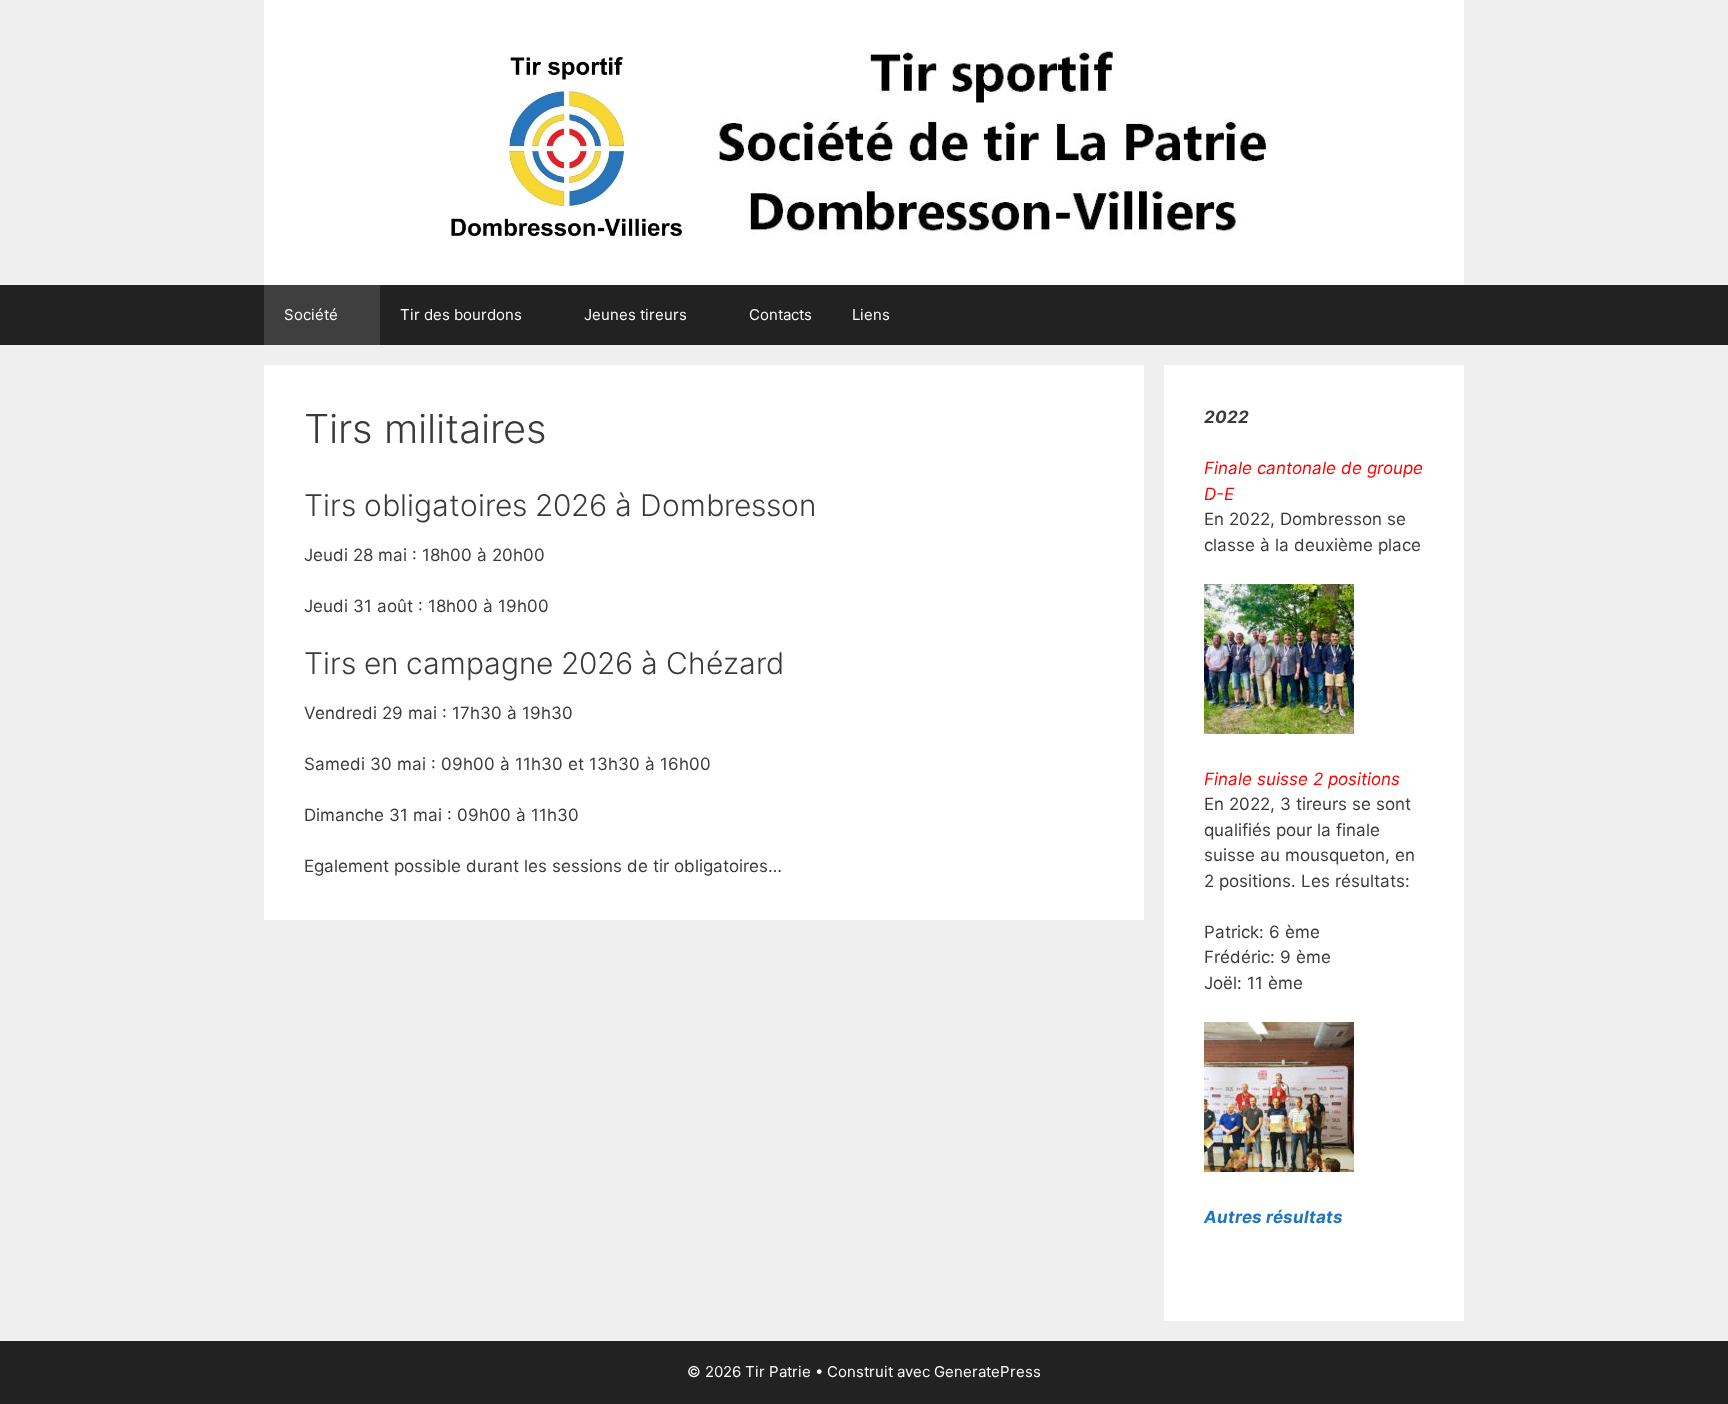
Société (311, 314)
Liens (871, 314)
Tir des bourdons (461, 314)
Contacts (780, 314)
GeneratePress (987, 1371)
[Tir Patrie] (864, 141)
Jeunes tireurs (635, 314)
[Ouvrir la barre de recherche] (1434, 315)
